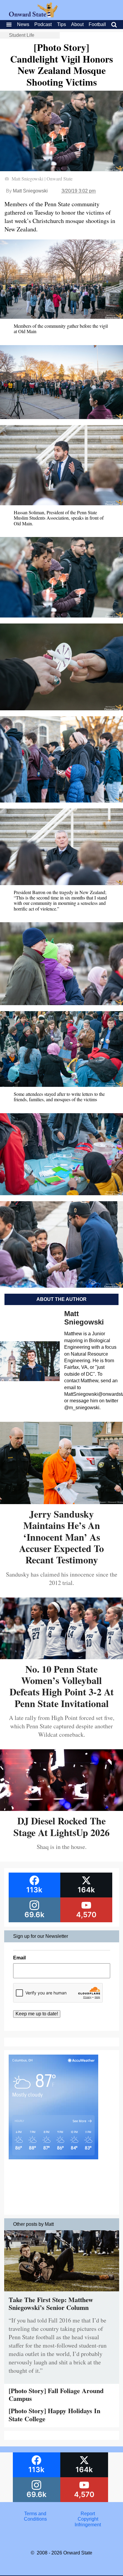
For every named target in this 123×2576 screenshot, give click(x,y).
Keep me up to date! (37, 2014)
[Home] (33, 16)
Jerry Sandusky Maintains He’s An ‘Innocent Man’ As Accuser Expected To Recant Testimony (61, 1537)
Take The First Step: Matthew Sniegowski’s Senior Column (51, 2303)
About (77, 24)
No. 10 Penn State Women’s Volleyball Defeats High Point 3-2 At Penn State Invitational (62, 1686)
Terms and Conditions (35, 2516)
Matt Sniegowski (30, 191)
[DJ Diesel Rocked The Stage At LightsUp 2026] (61, 1809)
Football (97, 24)
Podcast (43, 24)
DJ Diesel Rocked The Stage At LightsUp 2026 (61, 1826)
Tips (61, 24)
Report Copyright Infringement (88, 2519)
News (23, 24)
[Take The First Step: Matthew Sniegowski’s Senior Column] (62, 2293)
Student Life (22, 35)
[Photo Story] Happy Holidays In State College (54, 2415)
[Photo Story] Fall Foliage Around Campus (56, 2394)
